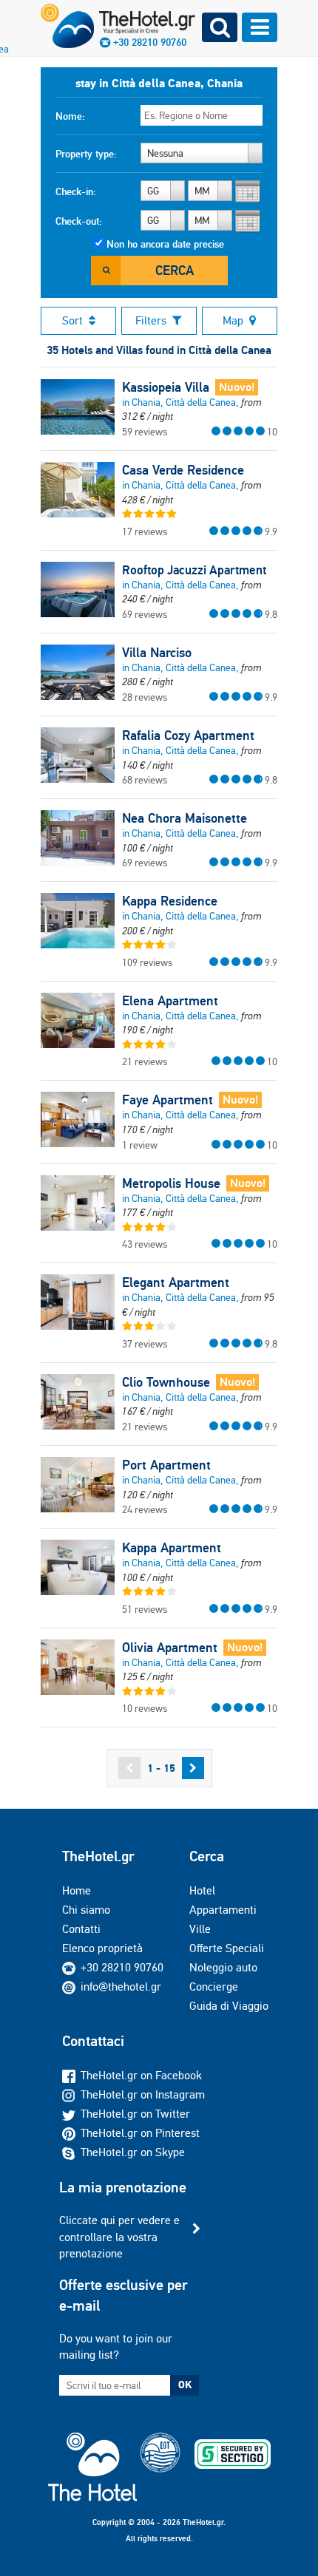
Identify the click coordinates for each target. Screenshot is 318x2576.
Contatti (81, 1929)
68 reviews (145, 780)
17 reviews (145, 531)
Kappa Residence (170, 901)
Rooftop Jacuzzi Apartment (194, 570)
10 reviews (145, 1708)
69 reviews (145, 614)
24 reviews (145, 1509)
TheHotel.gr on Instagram (143, 2094)
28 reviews (145, 697)
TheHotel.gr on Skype (133, 2152)
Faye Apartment (168, 1100)
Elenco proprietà (102, 1948)
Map (233, 320)
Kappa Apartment (172, 1548)
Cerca (175, 270)
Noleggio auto (223, 1967)
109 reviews (147, 962)
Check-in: (76, 191)
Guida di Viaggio (229, 2006)
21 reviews (145, 1061)
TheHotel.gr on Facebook (141, 2075)
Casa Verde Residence (183, 470)
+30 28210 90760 (122, 1967)
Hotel (202, 1890)
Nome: (70, 116)
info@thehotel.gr (121, 1987)
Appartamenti (223, 1910)
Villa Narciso (157, 653)
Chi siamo (86, 1910)
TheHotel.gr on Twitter (135, 2114)
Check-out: (79, 221)
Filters (151, 320)
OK (185, 2385)
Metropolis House (171, 1183)
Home (77, 1890)
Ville (200, 1929)
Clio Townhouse (166, 1382)
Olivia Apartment (170, 1648)
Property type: (86, 154)
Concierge (214, 1987)
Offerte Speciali (227, 1948)
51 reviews (145, 1609)
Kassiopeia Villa (166, 387)
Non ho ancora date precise (165, 244)
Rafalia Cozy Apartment (188, 735)
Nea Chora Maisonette (185, 818)
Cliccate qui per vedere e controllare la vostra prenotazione (119, 2237)
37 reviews (145, 1344)
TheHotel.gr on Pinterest (140, 2133)
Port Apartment (166, 1465)
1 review (140, 1145)
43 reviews (145, 1244)
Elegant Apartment (176, 1282)
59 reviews (145, 432)
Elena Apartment (170, 1001)
